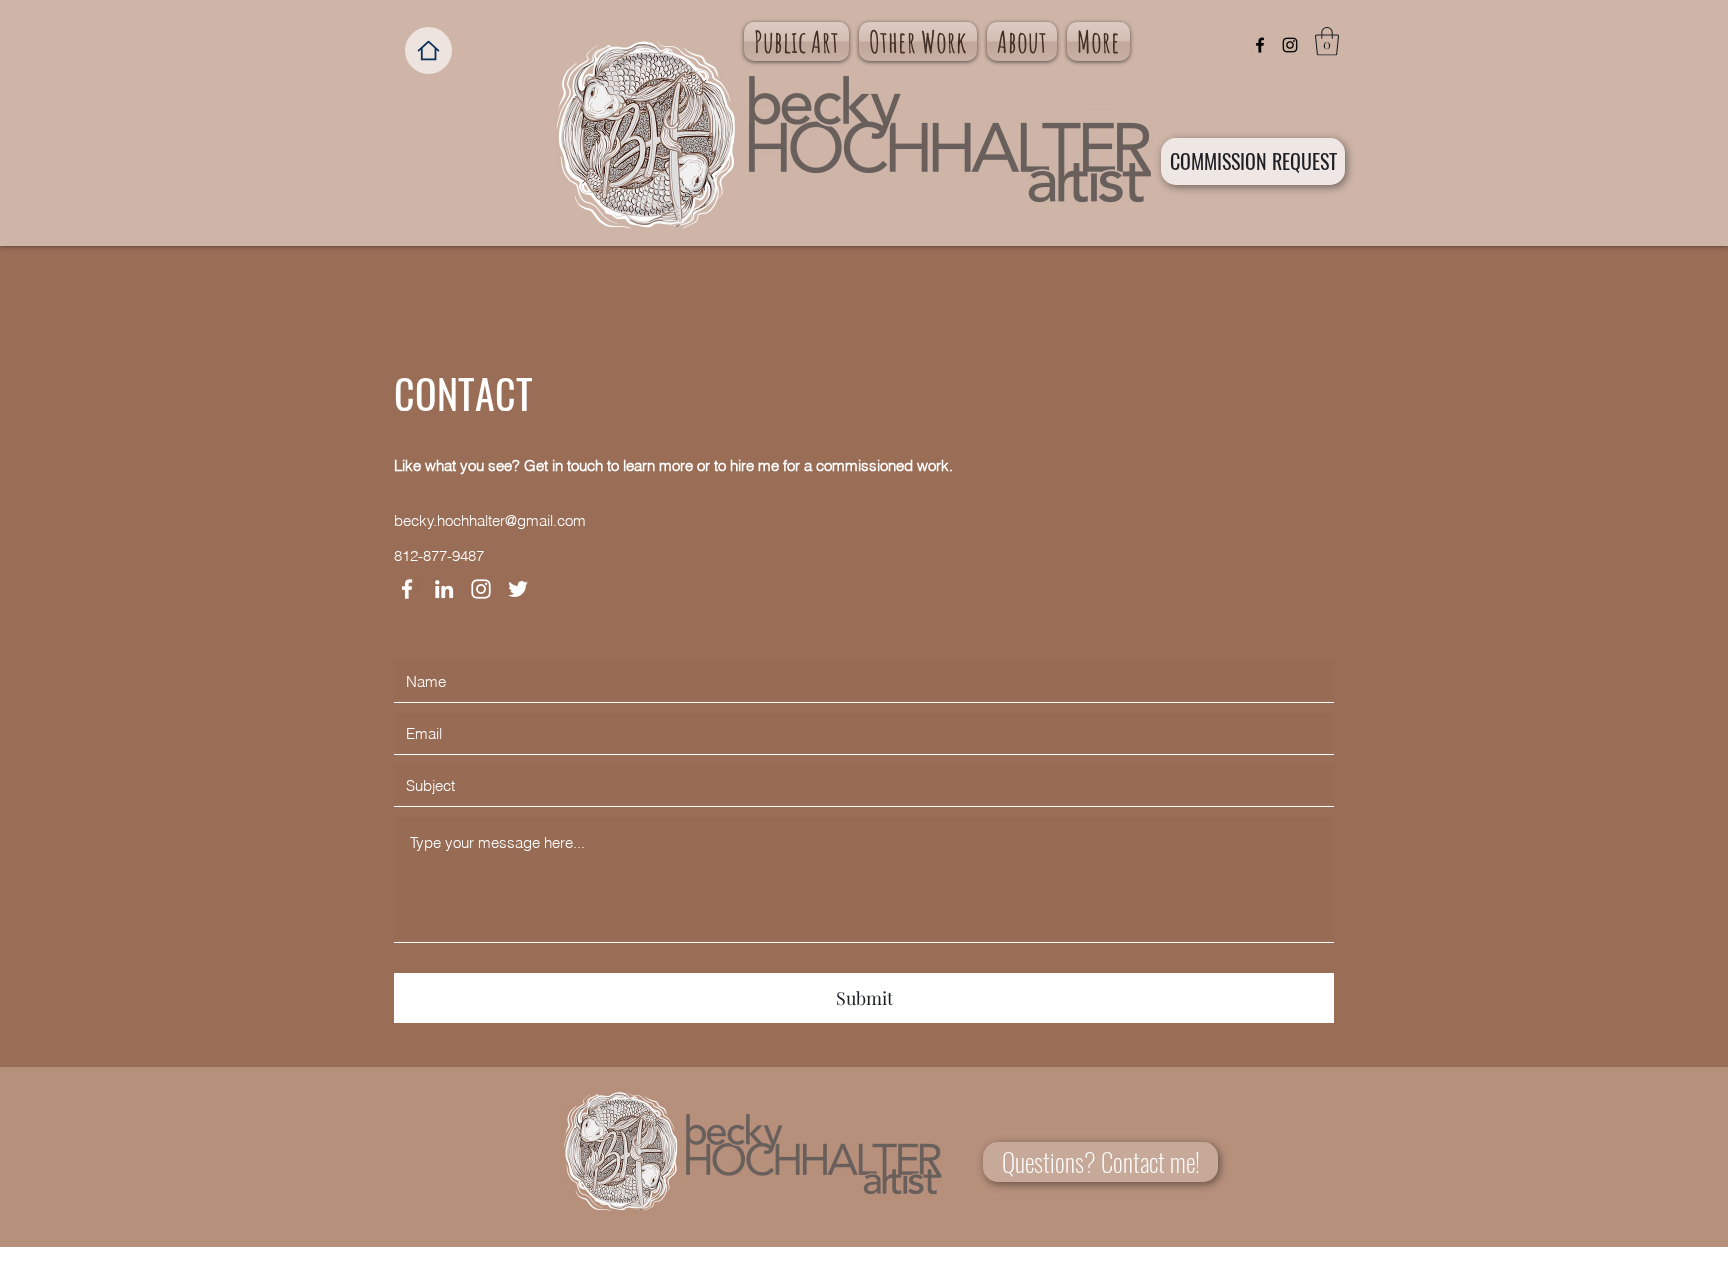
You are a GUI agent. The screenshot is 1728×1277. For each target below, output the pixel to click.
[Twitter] (518, 589)
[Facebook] (1260, 45)
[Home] (428, 50)
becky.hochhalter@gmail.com (490, 520)
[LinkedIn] (444, 589)
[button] (1327, 41)
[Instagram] (1290, 45)
